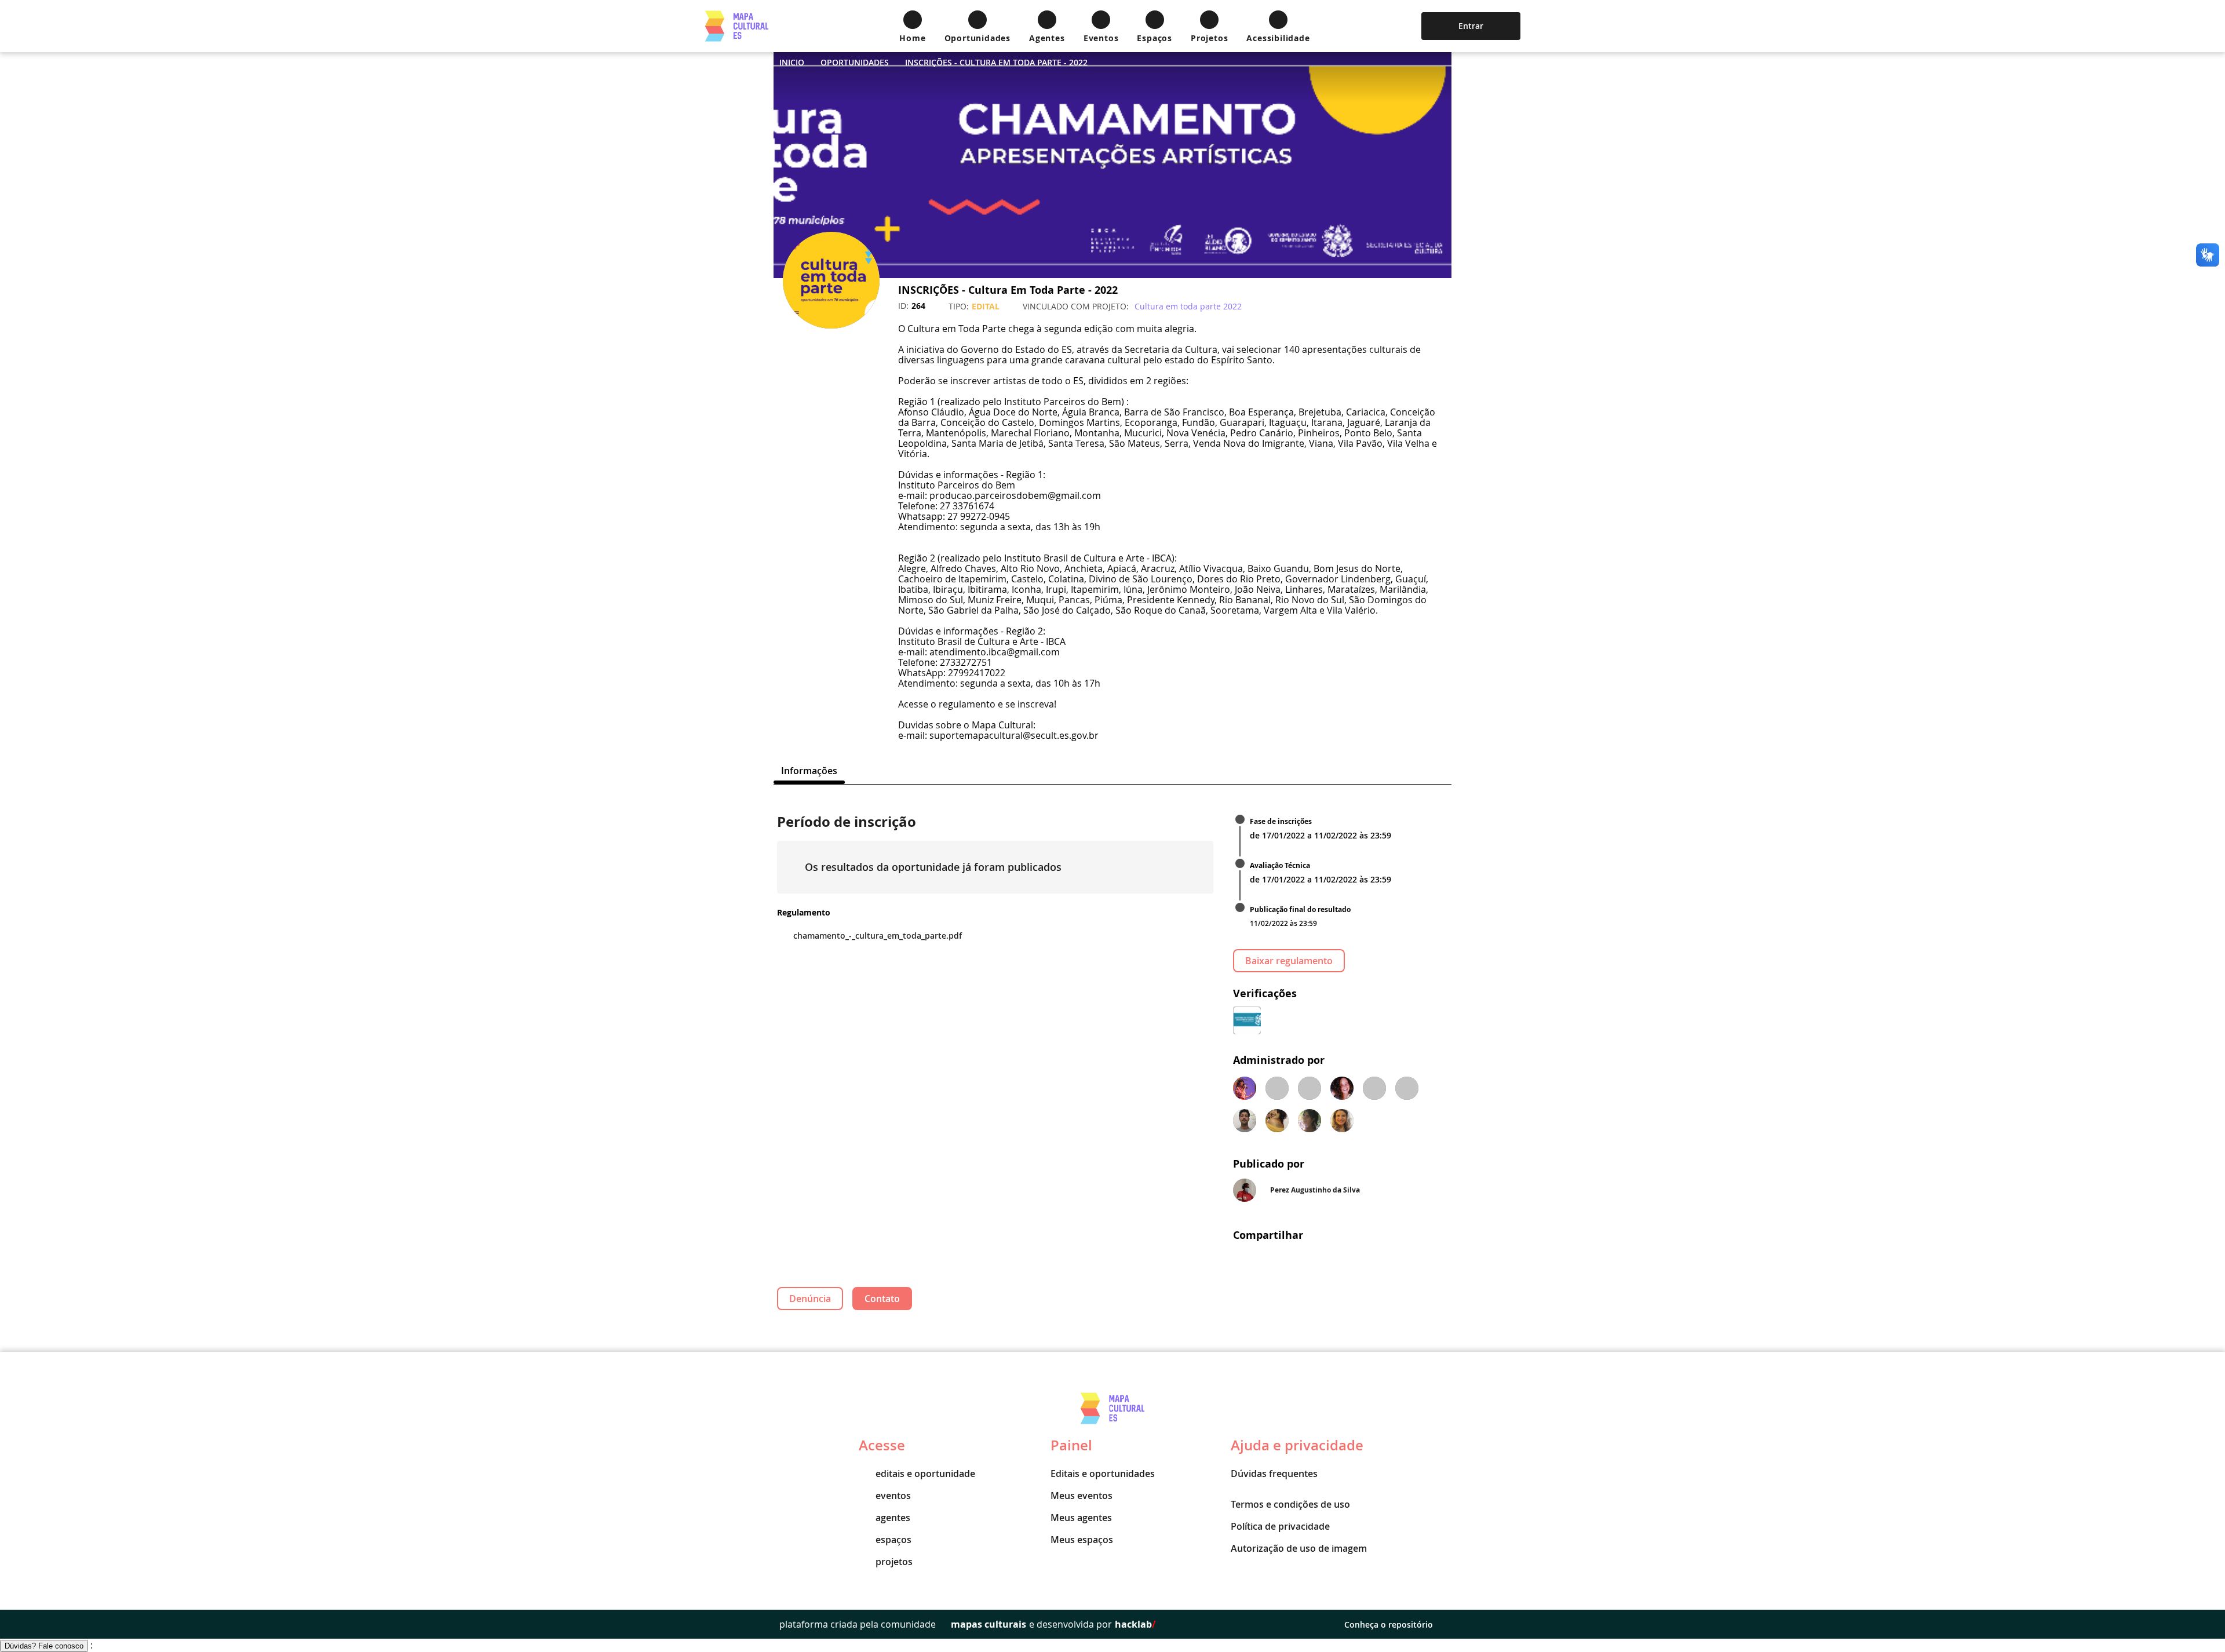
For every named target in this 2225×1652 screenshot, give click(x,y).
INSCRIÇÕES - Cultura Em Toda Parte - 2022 (996, 62)
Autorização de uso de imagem (1299, 1548)
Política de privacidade (1280, 1526)
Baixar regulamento (1289, 961)
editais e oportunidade (925, 1474)
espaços (893, 1540)
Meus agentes (1081, 1518)
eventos (893, 1496)
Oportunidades (855, 62)
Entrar (1471, 26)
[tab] (809, 771)
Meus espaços (1082, 1540)
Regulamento (804, 912)
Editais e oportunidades (1103, 1474)
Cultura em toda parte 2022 (1188, 306)
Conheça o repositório (1389, 1624)
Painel (1071, 1445)
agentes (893, 1518)
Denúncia (810, 1299)
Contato (882, 1299)
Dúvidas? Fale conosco (44, 1646)
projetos (894, 1562)
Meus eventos (1082, 1496)
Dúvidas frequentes (1274, 1474)
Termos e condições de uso (1290, 1504)
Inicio (792, 62)
